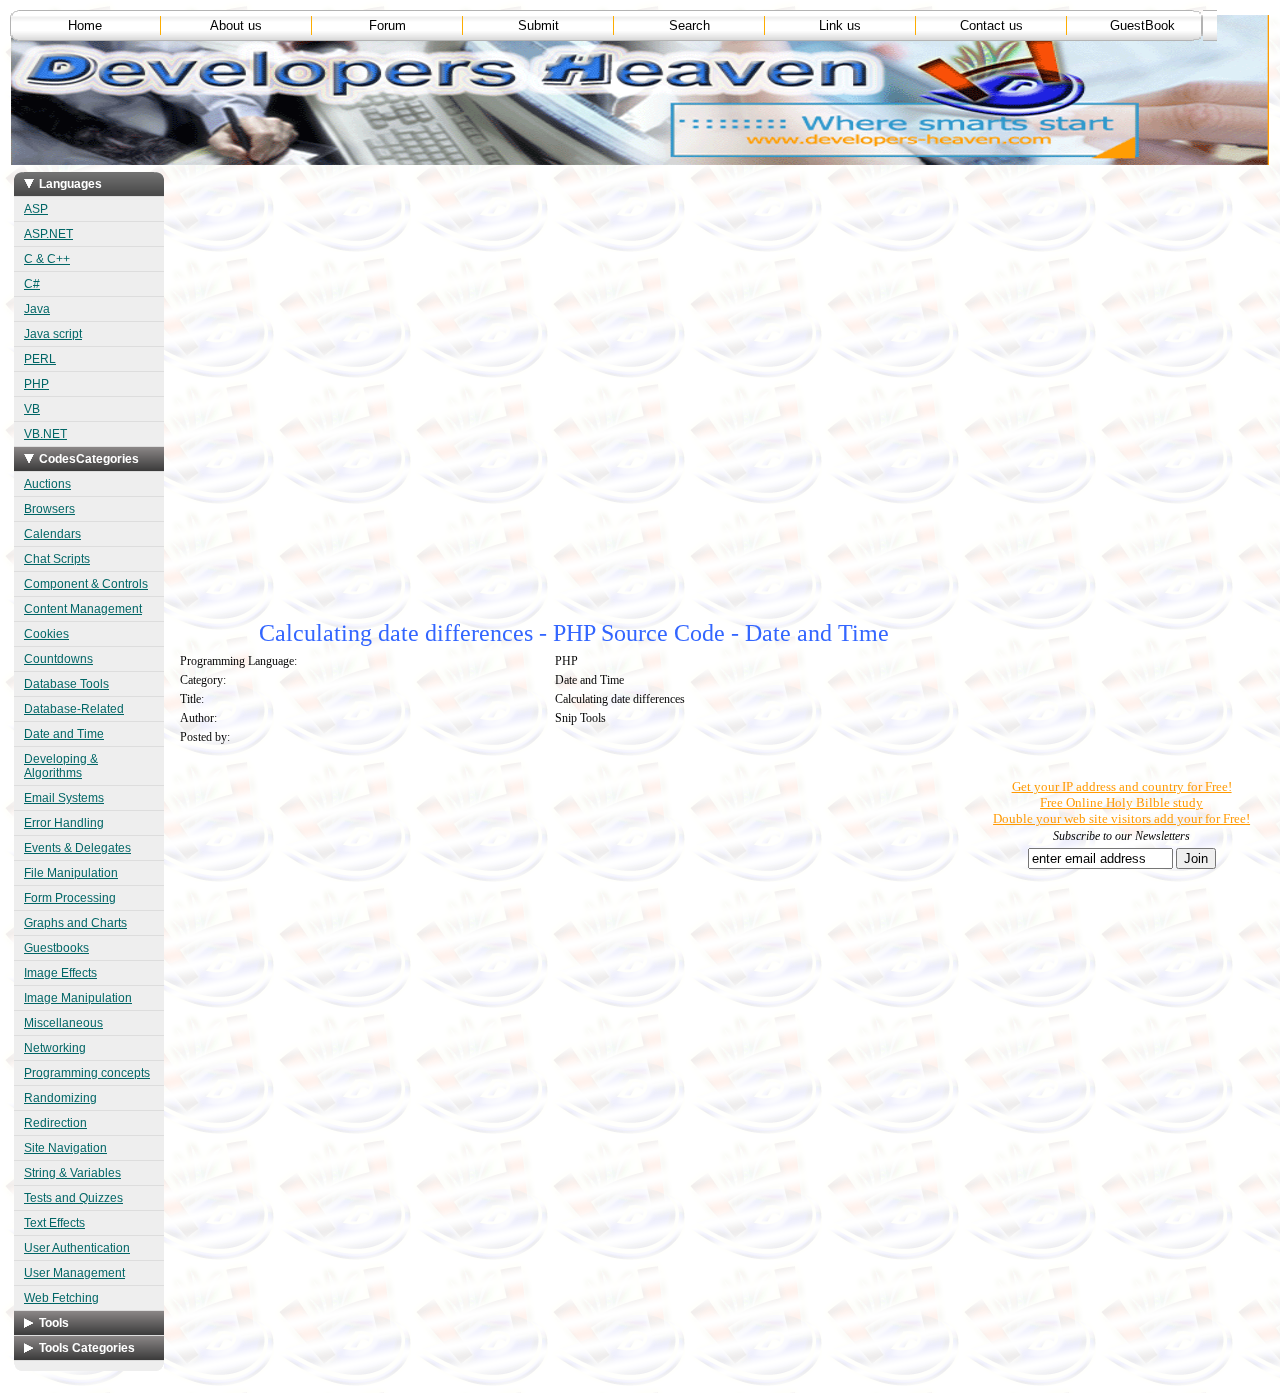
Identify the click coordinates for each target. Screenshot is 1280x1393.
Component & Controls (86, 584)
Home (85, 25)
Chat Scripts (57, 559)
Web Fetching (61, 1298)
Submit (538, 25)
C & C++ (47, 259)
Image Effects (60, 973)
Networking (55, 1048)
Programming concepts (87, 1073)
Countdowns (58, 659)
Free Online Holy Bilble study (1121, 802)
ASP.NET (48, 234)
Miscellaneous (63, 1023)
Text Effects (54, 1223)
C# (32, 284)
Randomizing (60, 1098)
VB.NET (45, 434)
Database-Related (74, 709)
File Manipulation (71, 873)
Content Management (83, 609)
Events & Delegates (77, 848)
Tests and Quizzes (73, 1198)
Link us (840, 25)
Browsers (49, 509)
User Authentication (77, 1248)
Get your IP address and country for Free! (1122, 786)
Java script (53, 334)
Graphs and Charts (75, 923)
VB (32, 409)
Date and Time (64, 734)
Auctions (47, 484)
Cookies (46, 634)
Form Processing (70, 898)
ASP (36, 209)
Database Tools (66, 684)
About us (236, 25)
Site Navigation (65, 1148)
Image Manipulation (78, 998)
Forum (387, 25)
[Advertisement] (538, 303)
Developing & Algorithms (61, 766)
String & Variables (72, 1173)
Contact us (991, 25)
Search (689, 25)
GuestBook (1142, 25)
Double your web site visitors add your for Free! (1121, 818)
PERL (40, 359)
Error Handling (64, 823)
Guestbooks (56, 948)
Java (37, 309)
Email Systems (64, 798)
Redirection (55, 1123)
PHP (36, 384)
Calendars (52, 534)
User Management (74, 1273)
